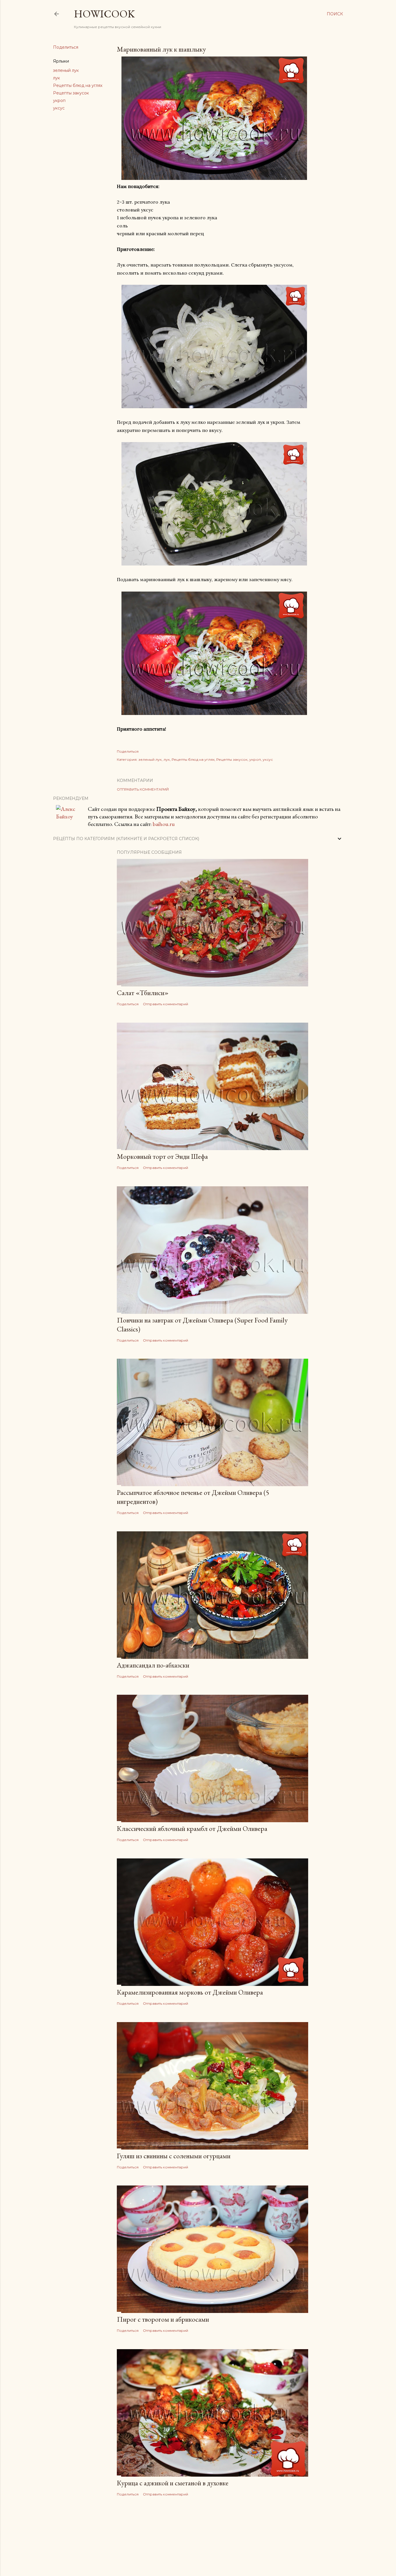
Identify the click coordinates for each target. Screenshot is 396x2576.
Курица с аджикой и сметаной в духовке (173, 2483)
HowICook (104, 14)
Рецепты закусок (71, 93)
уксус (59, 108)
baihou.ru (164, 824)
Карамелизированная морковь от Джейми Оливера (190, 1992)
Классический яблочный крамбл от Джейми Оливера (192, 1828)
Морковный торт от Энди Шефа (162, 1156)
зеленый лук (66, 70)
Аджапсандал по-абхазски (153, 1665)
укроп (59, 101)
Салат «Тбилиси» (143, 993)
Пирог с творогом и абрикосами (163, 2319)
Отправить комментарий (143, 789)
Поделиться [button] (66, 47)
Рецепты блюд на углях (78, 85)
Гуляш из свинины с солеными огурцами (174, 2156)
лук (57, 78)
